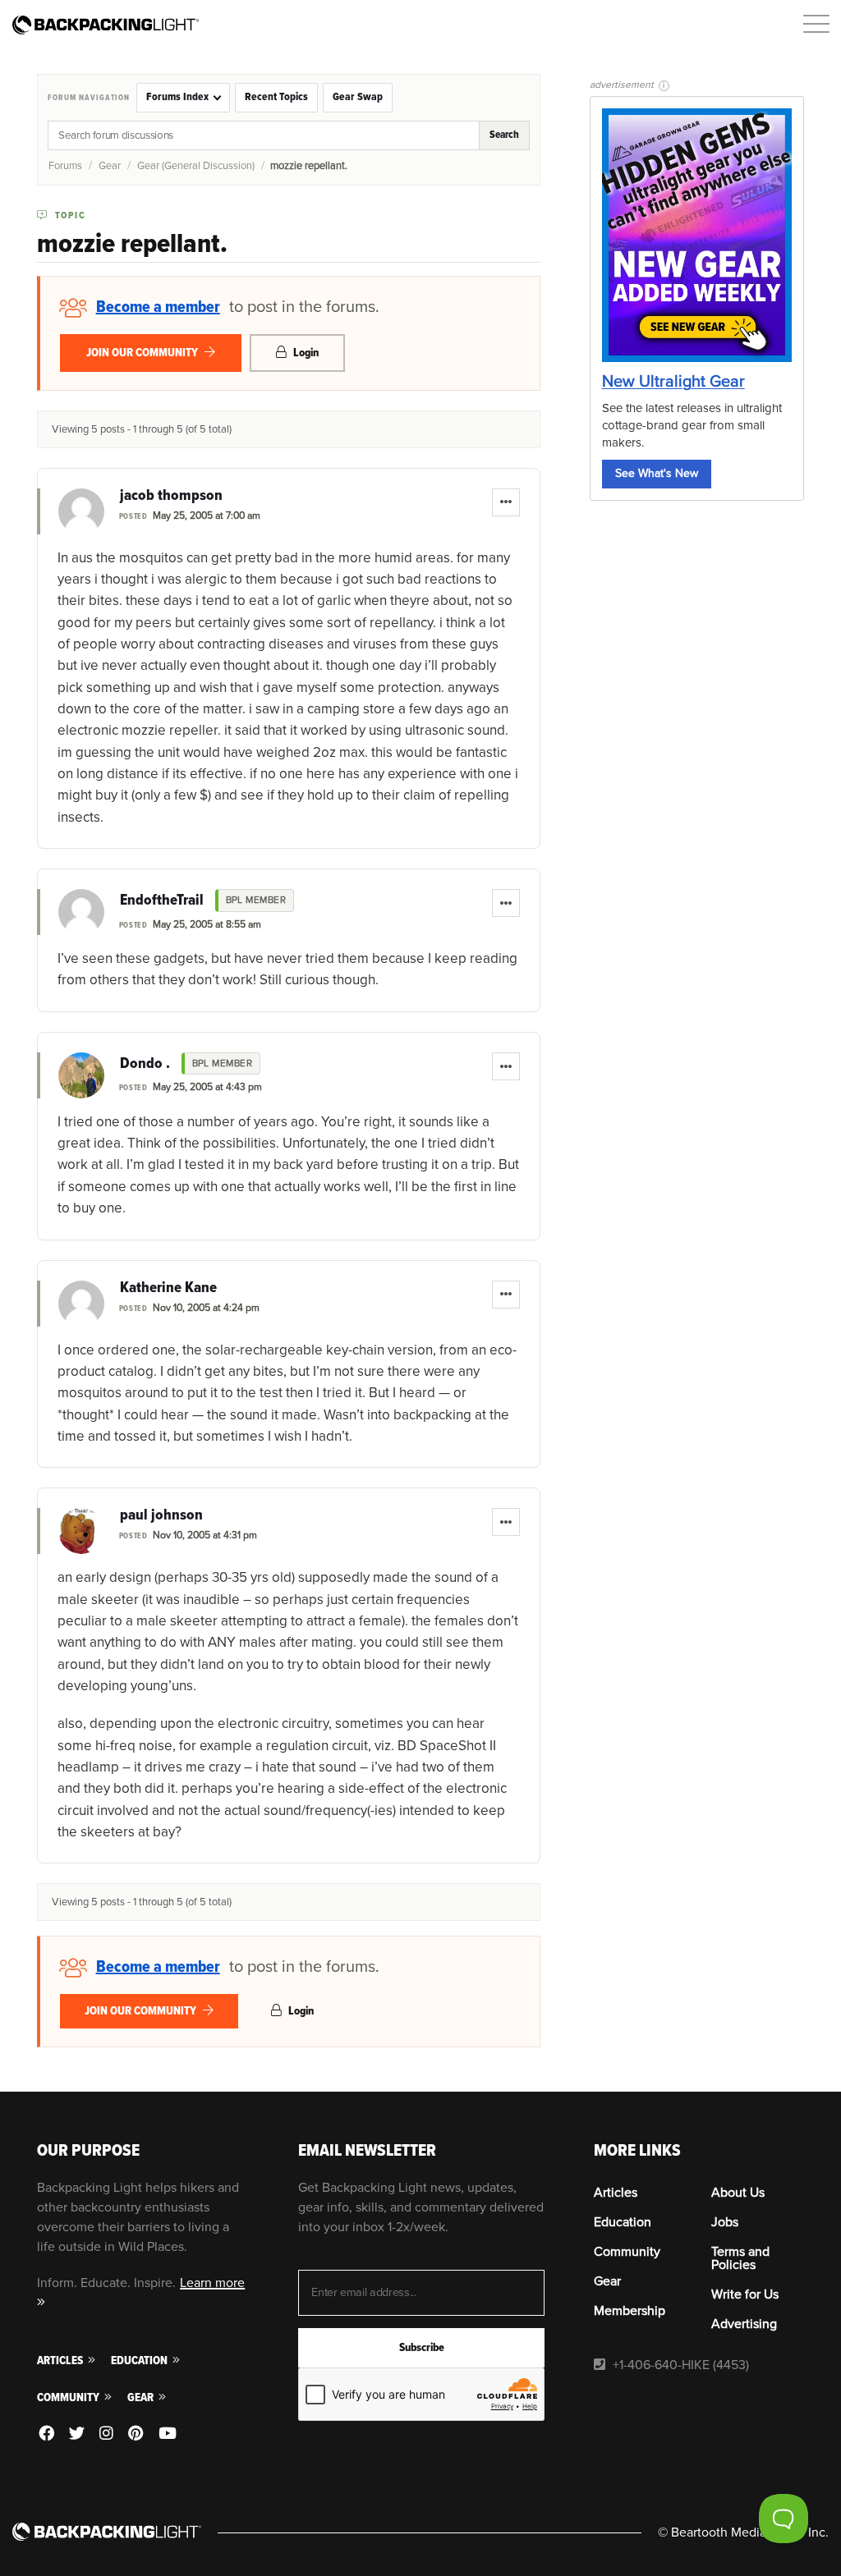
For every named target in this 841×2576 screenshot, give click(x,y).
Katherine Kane (168, 1288)
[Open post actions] (506, 502)
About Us (738, 2193)
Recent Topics (276, 97)
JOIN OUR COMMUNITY (143, 353)
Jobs (725, 2222)
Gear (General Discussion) (196, 166)
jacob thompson (171, 496)
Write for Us (745, 2294)
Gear (110, 166)
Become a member (158, 307)
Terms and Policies (740, 2258)
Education (140, 2361)
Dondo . (145, 1064)
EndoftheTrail (162, 901)
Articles (61, 2361)
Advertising (744, 2324)
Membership (630, 2311)
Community (69, 2397)
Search (504, 135)
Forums (65, 166)
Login (305, 353)
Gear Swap (358, 97)
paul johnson (161, 1515)
